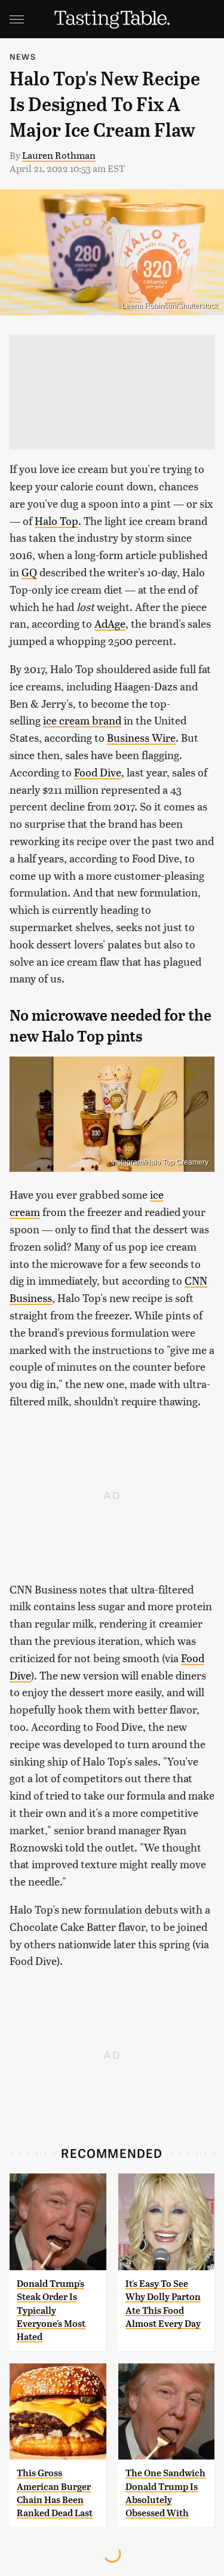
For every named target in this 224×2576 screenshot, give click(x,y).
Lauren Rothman (59, 155)
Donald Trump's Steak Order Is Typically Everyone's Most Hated (51, 2311)
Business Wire (141, 737)
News (23, 56)
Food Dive (98, 772)
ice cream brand (82, 720)
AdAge (110, 623)
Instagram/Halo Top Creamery (160, 1162)
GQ (29, 572)
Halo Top (56, 521)
